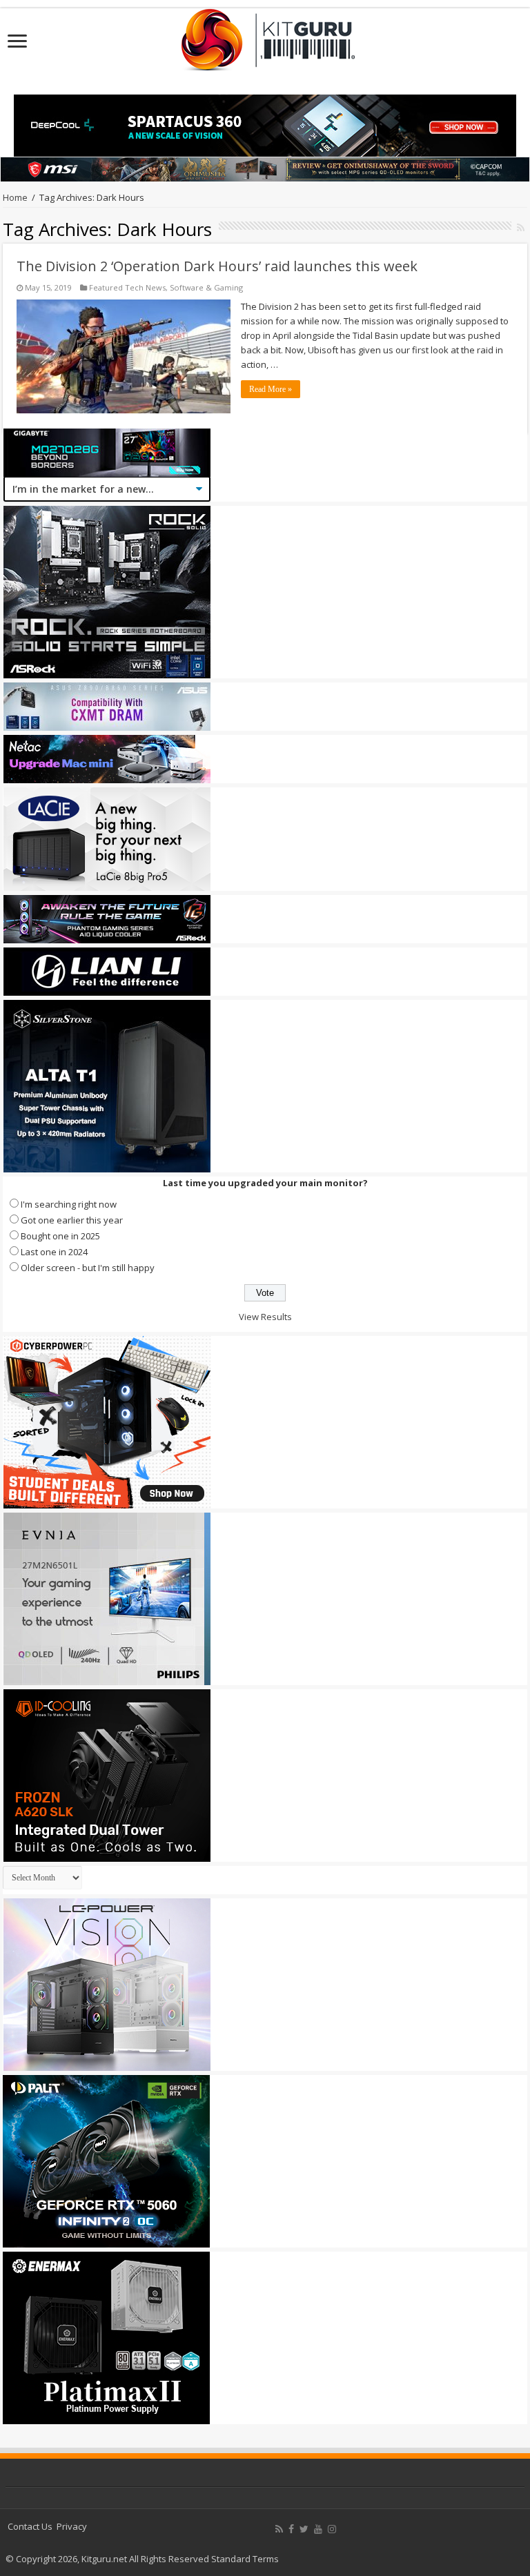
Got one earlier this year (72, 1220)
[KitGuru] (265, 35)
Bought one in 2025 (60, 1236)
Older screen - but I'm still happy (88, 1268)
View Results (265, 1317)
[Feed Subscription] (521, 227)
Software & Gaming (206, 287)
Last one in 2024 (54, 1252)
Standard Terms (245, 2559)
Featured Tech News (127, 287)
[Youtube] (318, 2529)
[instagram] (332, 2529)
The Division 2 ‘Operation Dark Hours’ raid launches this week (217, 266)
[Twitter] (304, 2529)
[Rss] (279, 2529)
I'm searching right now (69, 1204)
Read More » (271, 389)
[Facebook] (291, 2529)
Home (15, 197)
